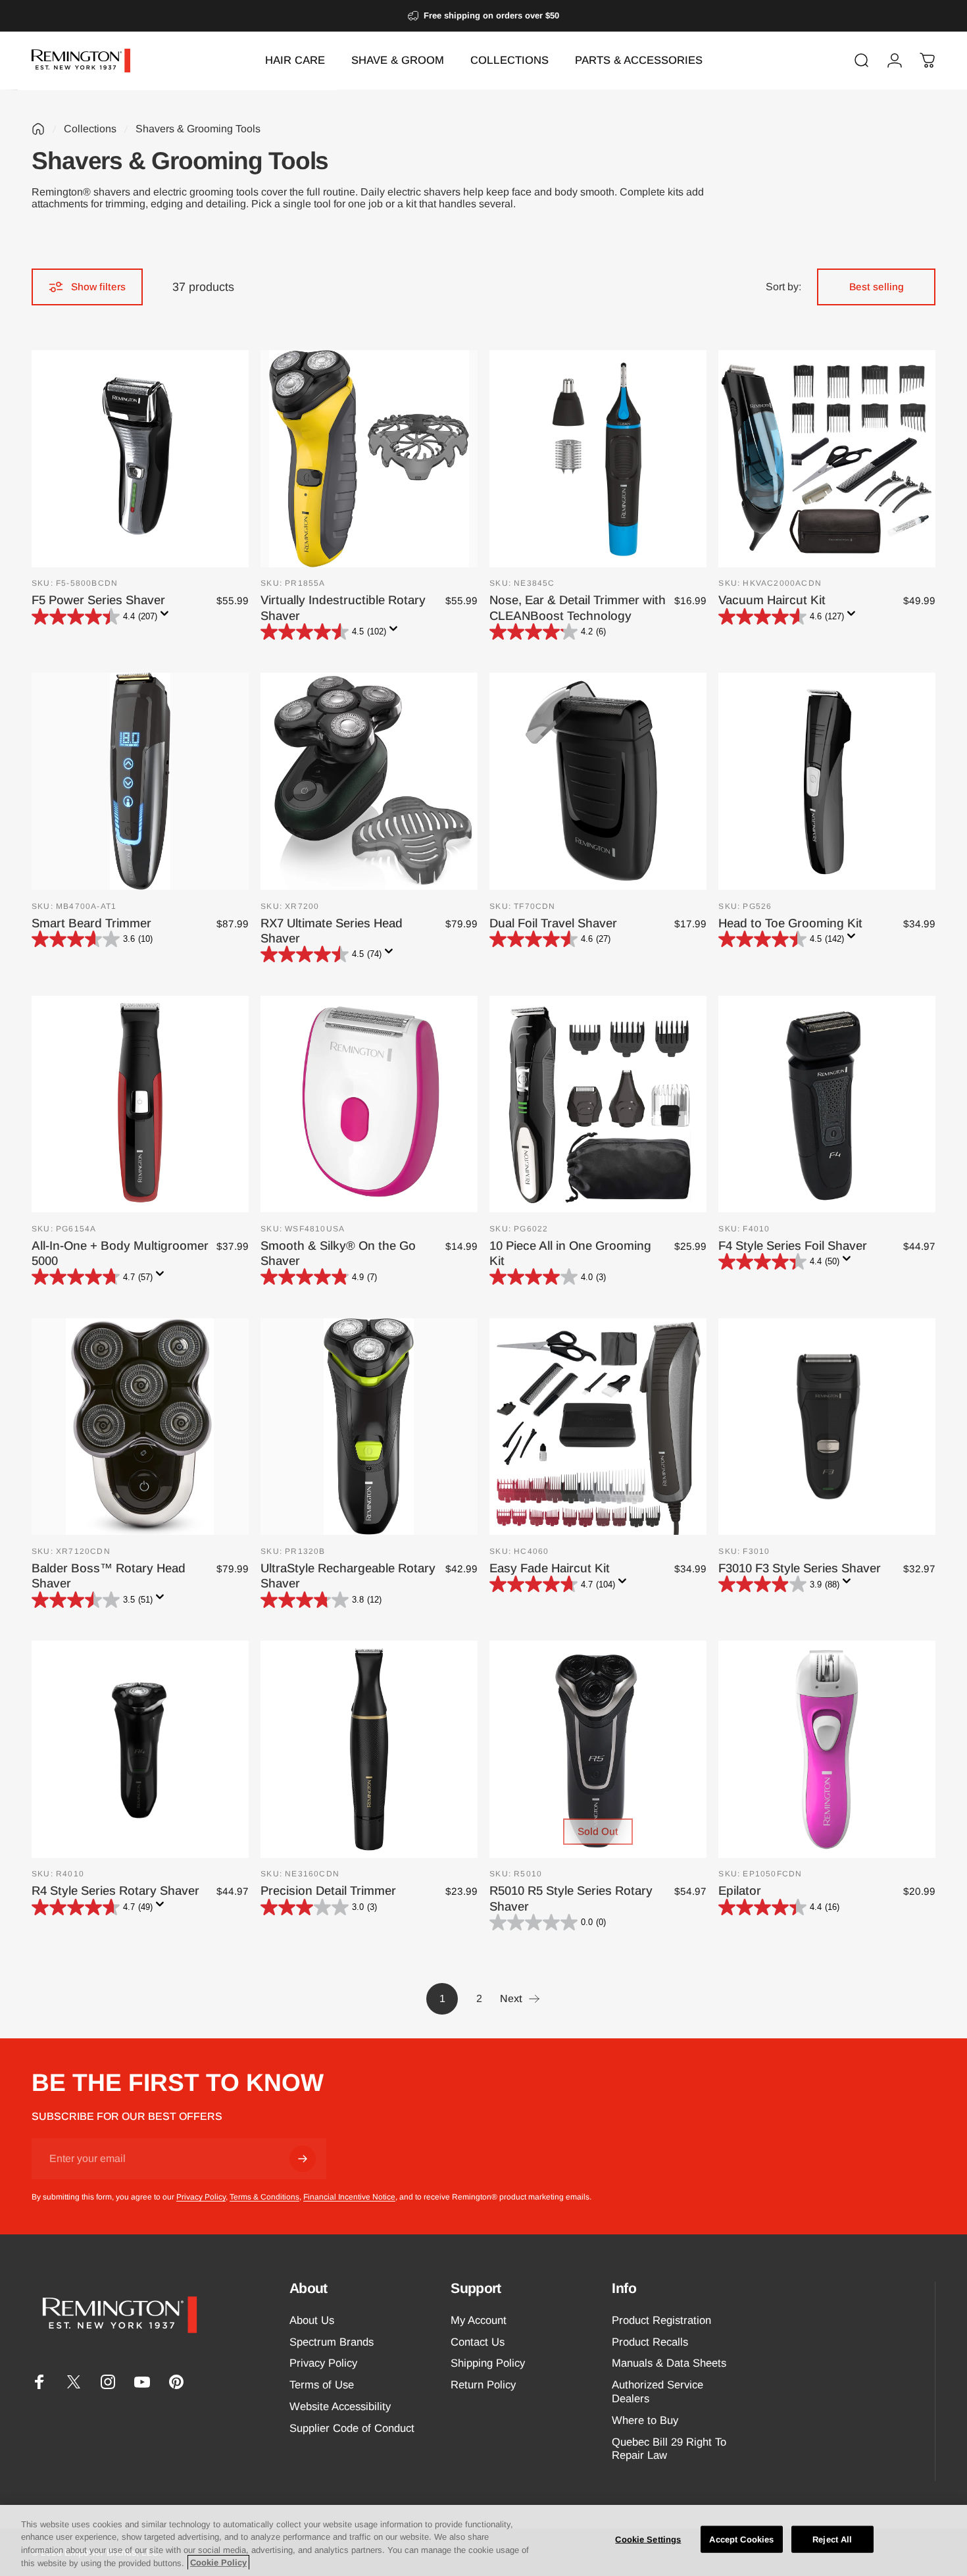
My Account (479, 2320)
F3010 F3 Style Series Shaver (800, 1568)
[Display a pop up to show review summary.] (167, 617)
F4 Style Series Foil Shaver (793, 1246)
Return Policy (483, 2385)
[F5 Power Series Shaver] (140, 459)
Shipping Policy (488, 2363)
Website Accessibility (340, 2407)
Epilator (740, 1891)
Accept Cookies (741, 2539)
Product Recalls (650, 2342)
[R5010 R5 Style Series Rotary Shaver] (598, 1749)
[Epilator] (827, 1749)
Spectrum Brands (332, 2342)
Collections (90, 129)
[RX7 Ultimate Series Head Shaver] (369, 781)
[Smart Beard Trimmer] (140, 781)
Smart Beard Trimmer (91, 923)
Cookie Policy (218, 2563)
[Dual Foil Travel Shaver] (598, 781)
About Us (312, 2320)
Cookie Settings (648, 2539)
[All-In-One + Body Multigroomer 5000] (140, 1104)
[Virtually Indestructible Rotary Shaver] (369, 459)
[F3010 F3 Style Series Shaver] (827, 1427)
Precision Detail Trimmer (328, 1891)
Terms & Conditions (264, 2197)
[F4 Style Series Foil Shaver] (827, 1104)
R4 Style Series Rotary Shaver (115, 1891)
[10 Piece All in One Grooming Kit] (598, 1104)
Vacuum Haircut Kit (772, 600)
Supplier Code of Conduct (352, 2428)
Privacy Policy (201, 2197)
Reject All (832, 2539)
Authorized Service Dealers (657, 2392)
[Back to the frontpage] (38, 129)
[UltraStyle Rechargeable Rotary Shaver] (369, 1427)
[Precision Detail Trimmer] (369, 1749)
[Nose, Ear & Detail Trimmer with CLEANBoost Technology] (598, 459)
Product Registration (661, 2320)
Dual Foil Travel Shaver (553, 923)
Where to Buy (645, 2420)
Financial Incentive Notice (349, 2197)
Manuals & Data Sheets (669, 2363)
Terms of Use (322, 2385)
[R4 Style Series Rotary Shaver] (140, 1749)
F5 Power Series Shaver (98, 600)
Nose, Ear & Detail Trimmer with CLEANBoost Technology (578, 607)
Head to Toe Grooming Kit (790, 923)
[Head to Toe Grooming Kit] (827, 781)
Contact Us (478, 2342)
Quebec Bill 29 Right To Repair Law (669, 2449)
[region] (484, 2540)
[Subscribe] (303, 2159)
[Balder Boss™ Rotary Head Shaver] (140, 1427)
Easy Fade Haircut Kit (550, 1568)
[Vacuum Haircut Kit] (827, 459)
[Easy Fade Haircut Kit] (598, 1427)
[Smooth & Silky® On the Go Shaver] (369, 1104)
